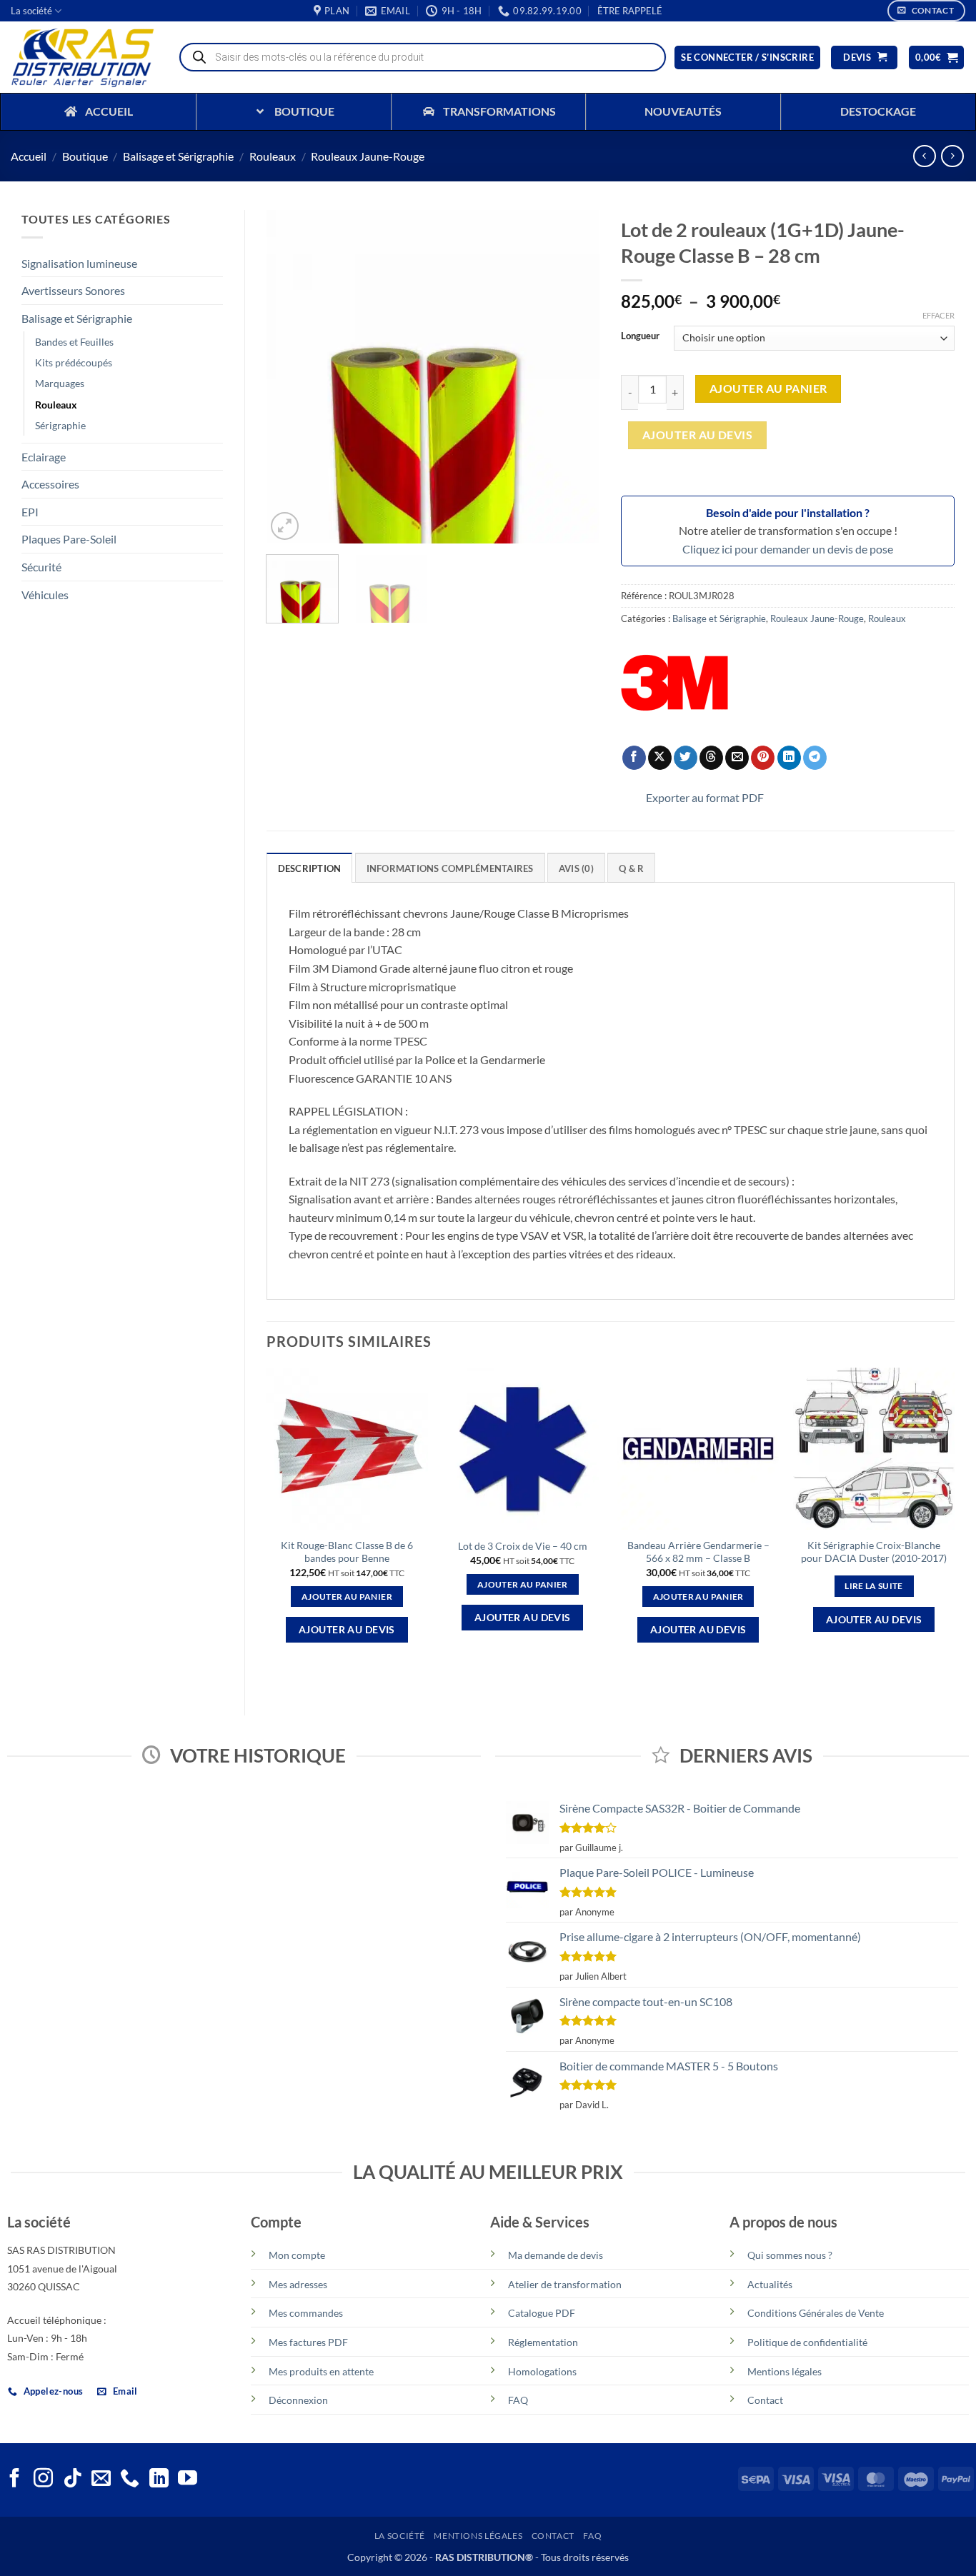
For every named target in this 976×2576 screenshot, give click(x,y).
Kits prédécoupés (74, 362)
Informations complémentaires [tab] (450, 868)
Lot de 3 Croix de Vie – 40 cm (523, 1546)
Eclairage (44, 457)
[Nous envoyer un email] (101, 2480)
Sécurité (41, 567)
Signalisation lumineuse (79, 263)
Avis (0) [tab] (576, 868)
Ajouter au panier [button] (347, 1597)
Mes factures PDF (308, 2342)
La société (31, 11)
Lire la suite (874, 1586)
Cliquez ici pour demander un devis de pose (788, 549)
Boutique (85, 156)
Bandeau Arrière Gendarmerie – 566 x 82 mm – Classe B (698, 1552)
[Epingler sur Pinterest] (763, 758)
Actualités (770, 2284)
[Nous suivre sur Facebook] (15, 2480)
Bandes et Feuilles (74, 342)
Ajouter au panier (768, 389)
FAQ (518, 2400)
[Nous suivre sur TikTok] (73, 2480)
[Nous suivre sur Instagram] (43, 2480)
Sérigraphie (60, 425)
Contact (765, 2400)
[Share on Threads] (711, 758)
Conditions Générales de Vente (816, 2313)
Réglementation (543, 2342)
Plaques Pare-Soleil (69, 539)
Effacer (938, 315)
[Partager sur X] (660, 758)
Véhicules (45, 595)
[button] (630, 11)
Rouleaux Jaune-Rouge (368, 156)
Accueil (29, 156)
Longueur (640, 336)
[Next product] (924, 156)
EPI (30, 512)
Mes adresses (298, 2284)
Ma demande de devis (556, 2255)
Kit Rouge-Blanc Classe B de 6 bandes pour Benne (347, 1552)
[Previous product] (952, 156)
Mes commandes (306, 2313)
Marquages (60, 383)
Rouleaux (273, 156)
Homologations (542, 2371)
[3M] (674, 683)
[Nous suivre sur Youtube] (188, 2480)
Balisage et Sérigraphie (178, 156)
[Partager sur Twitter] (686, 758)
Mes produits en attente (321, 2371)
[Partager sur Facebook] (634, 758)
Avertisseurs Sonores (73, 290)
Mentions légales (785, 2371)
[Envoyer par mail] (737, 758)
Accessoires (50, 484)
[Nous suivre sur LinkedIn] (159, 2480)
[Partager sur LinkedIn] (789, 758)
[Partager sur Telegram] (815, 758)
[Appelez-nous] (130, 2480)
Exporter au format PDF (705, 797)
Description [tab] (310, 868)
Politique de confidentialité (807, 2342)
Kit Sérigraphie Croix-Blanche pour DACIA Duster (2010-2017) (874, 1552)
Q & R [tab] (631, 868)
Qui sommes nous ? (790, 2255)
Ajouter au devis (697, 435)
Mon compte (297, 2255)
